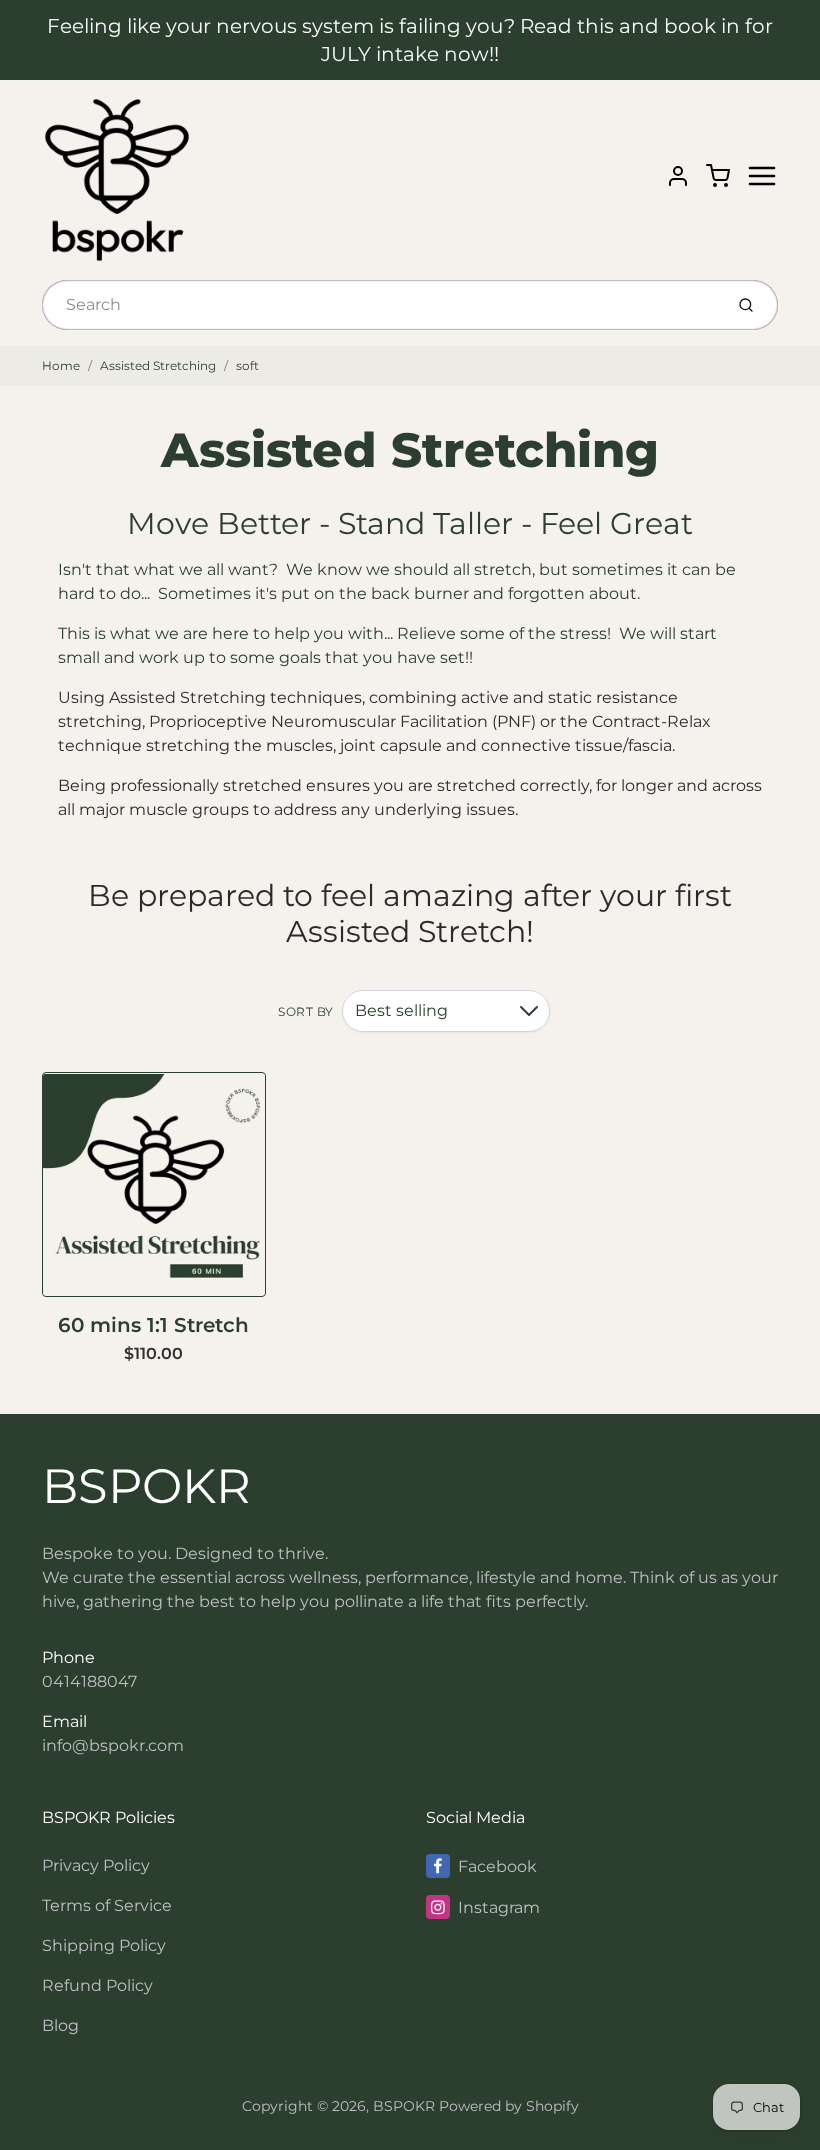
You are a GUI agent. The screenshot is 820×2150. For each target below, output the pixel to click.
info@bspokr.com (113, 1745)
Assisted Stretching (158, 365)
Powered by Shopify (509, 2106)
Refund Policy (97, 1985)
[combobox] (380, 305)
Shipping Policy (104, 1945)
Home (61, 365)
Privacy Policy (96, 1865)
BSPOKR (146, 1486)
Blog (60, 2025)
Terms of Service (107, 1905)
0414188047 (89, 1681)
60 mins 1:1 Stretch (153, 1325)
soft (247, 365)
